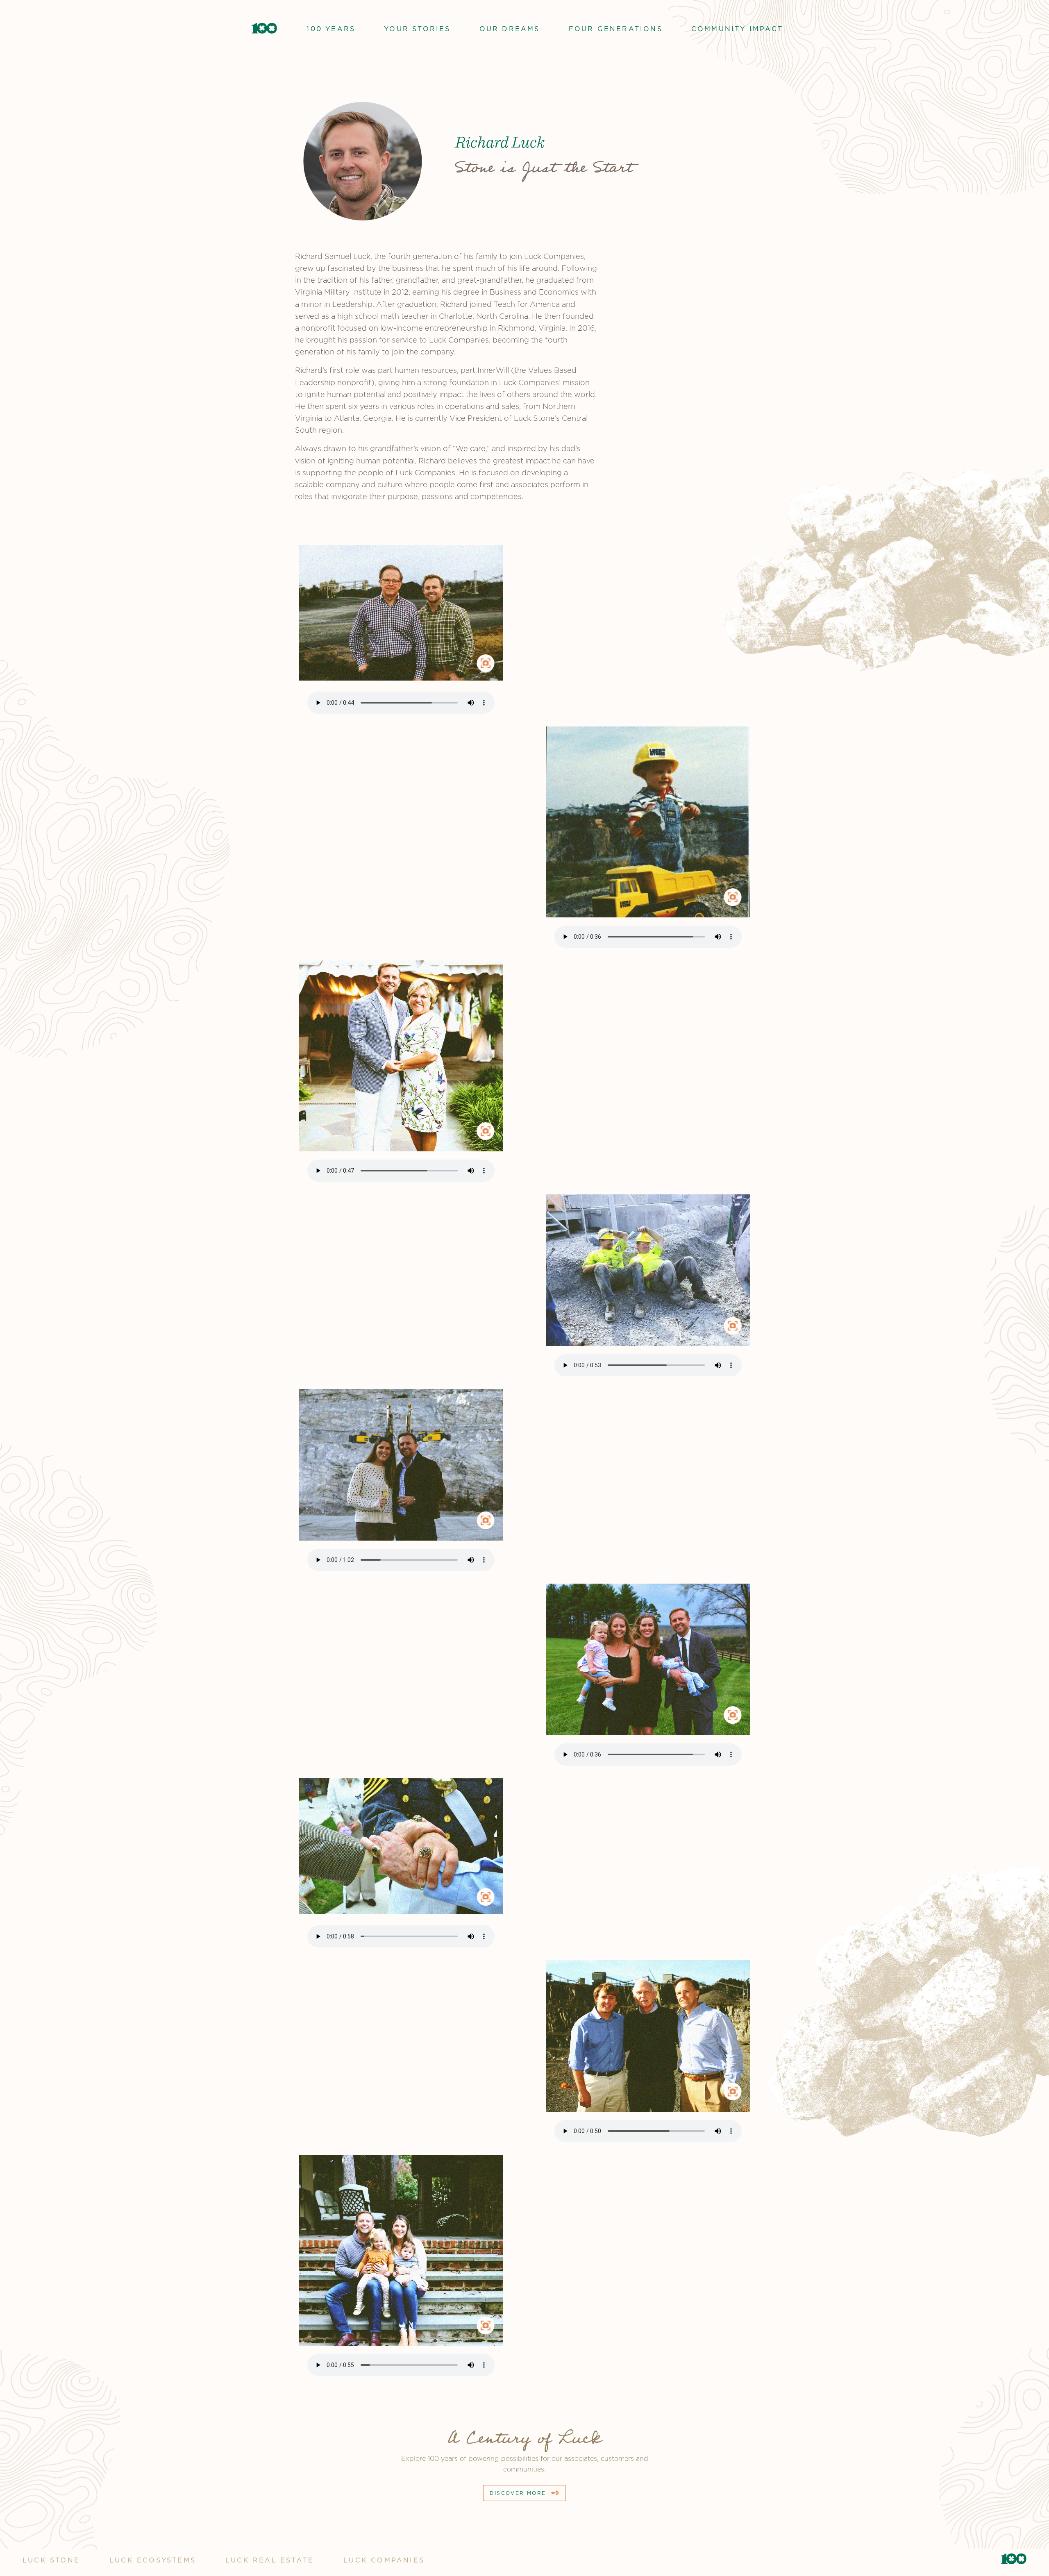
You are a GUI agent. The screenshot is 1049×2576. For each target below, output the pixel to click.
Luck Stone (51, 2560)
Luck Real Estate (270, 2560)
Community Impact (737, 29)
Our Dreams (510, 29)
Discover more (518, 2493)
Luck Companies (384, 2560)
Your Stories (417, 29)
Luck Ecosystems (153, 2560)
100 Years (331, 29)
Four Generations (616, 29)
